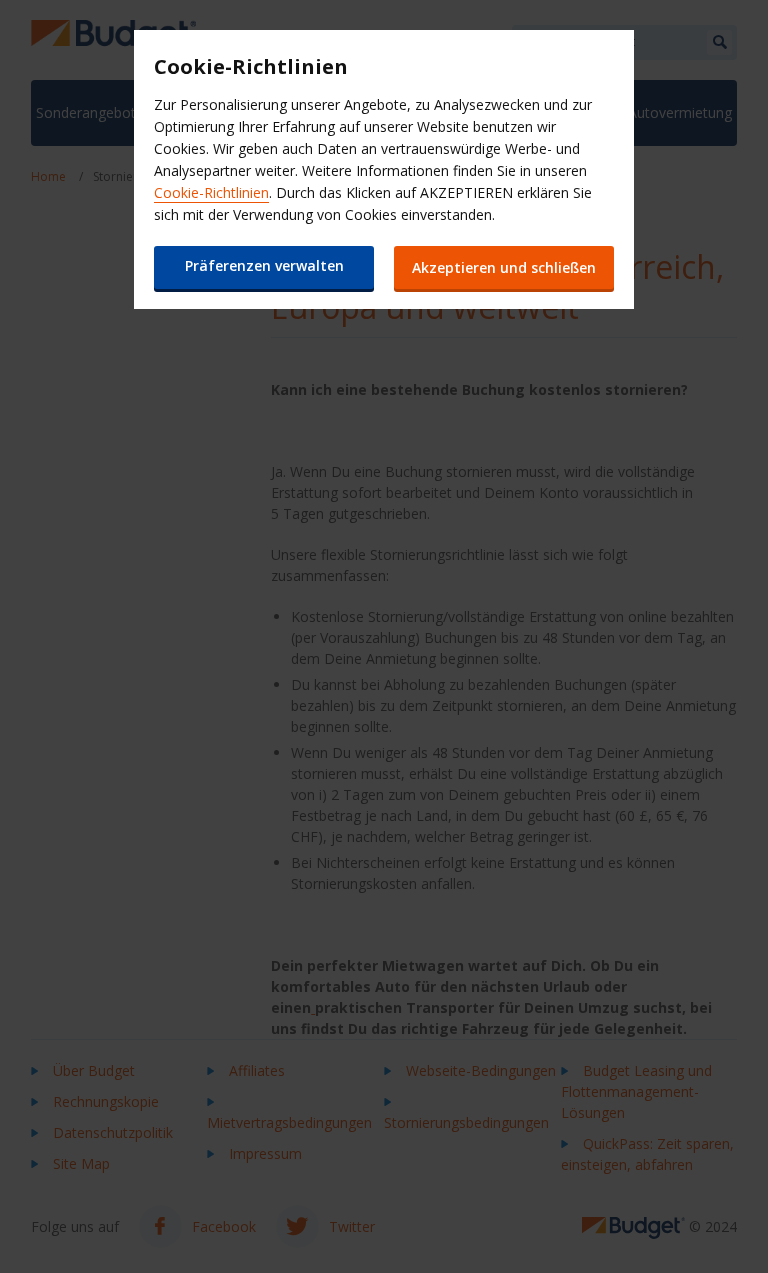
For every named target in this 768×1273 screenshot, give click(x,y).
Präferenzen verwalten (264, 265)
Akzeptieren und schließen (504, 267)
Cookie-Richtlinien (211, 192)
